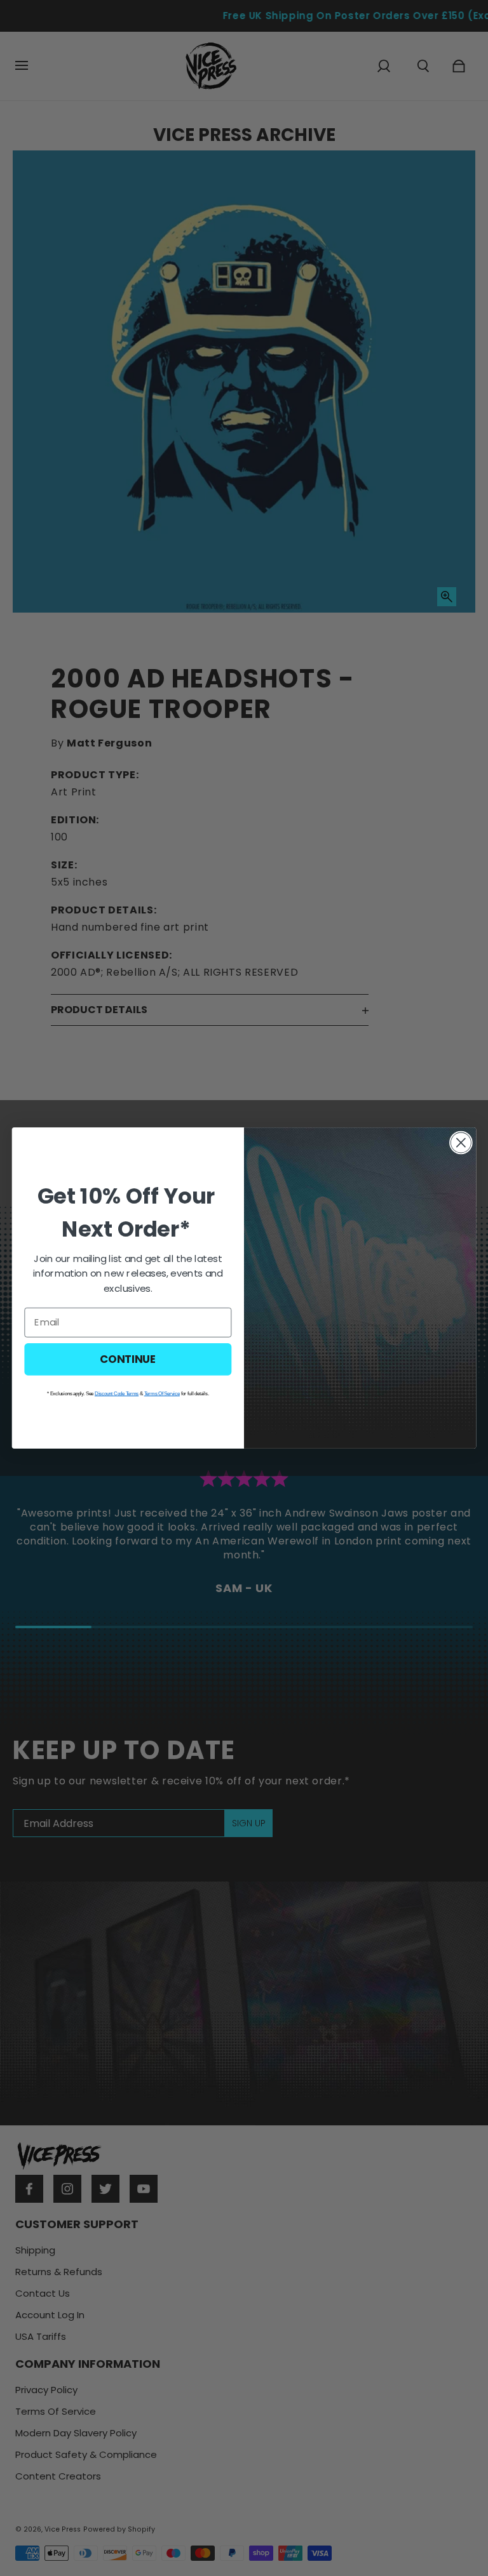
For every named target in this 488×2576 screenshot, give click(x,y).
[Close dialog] (461, 1143)
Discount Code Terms (117, 1393)
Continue (128, 1359)
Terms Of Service (162, 1393)
